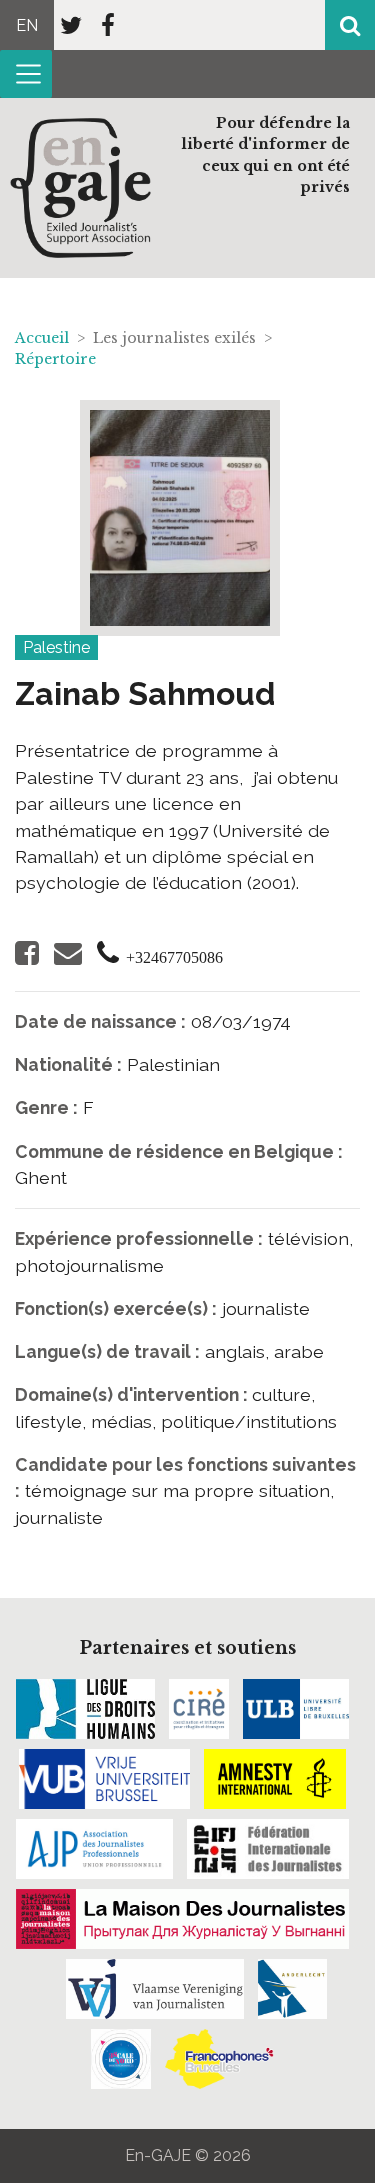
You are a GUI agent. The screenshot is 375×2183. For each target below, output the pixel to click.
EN (27, 25)
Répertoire (55, 359)
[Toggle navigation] (26, 74)
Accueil (42, 338)
